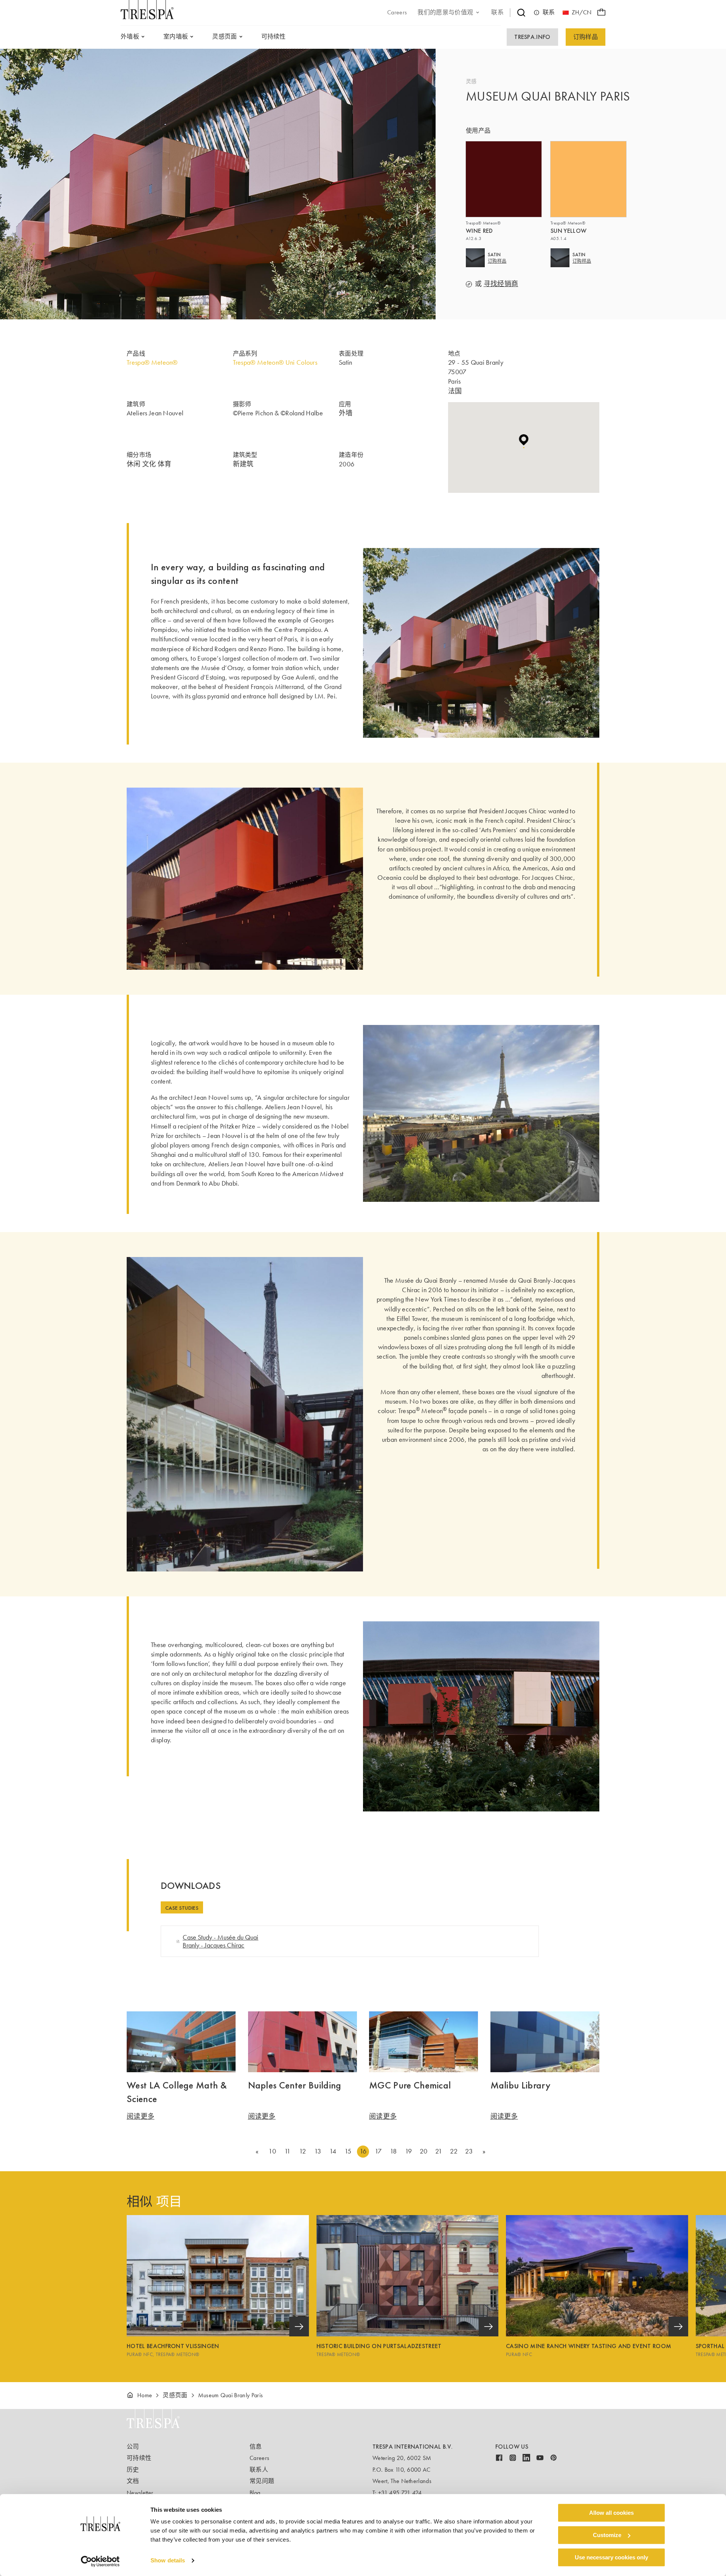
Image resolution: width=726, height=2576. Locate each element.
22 (454, 2151)
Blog (255, 2493)
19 (409, 2151)
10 (272, 2151)
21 (439, 2151)
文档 (133, 2481)
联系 (549, 12)
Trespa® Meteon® (152, 362)
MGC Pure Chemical (410, 2085)
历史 (133, 2470)
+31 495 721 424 (400, 2493)
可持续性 (139, 2458)
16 (363, 2151)
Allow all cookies (611, 2513)
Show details (168, 2561)
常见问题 (262, 2481)
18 (393, 2151)
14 (333, 2151)
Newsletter (140, 2493)
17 (378, 2151)
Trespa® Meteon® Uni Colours (275, 362)
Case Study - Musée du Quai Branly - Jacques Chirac (220, 1941)
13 (318, 2151)
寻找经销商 (501, 284)
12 (302, 2151)
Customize (607, 2535)
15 (348, 2151)
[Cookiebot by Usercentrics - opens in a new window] (100, 2561)
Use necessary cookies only (611, 2557)
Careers (259, 2458)
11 (288, 2151)
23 (469, 2151)
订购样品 (586, 37)
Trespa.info (532, 37)
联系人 (259, 2470)
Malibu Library (520, 2085)
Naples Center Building (295, 2085)
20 (424, 2151)
